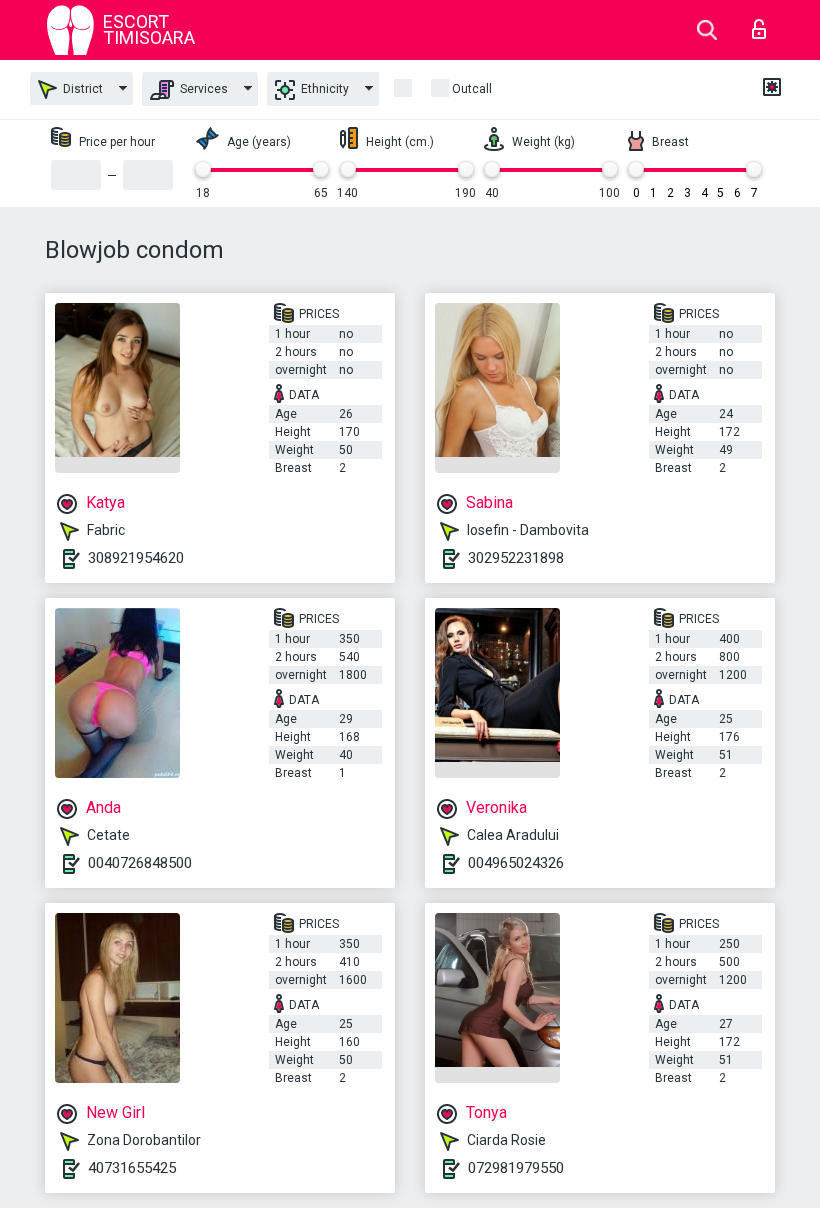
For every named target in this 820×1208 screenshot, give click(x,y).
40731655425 (132, 1168)
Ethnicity (323, 89)
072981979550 (516, 1168)
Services (202, 89)
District (81, 89)
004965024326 (516, 863)
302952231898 (516, 558)
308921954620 (136, 558)
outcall (472, 89)
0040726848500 (140, 863)
